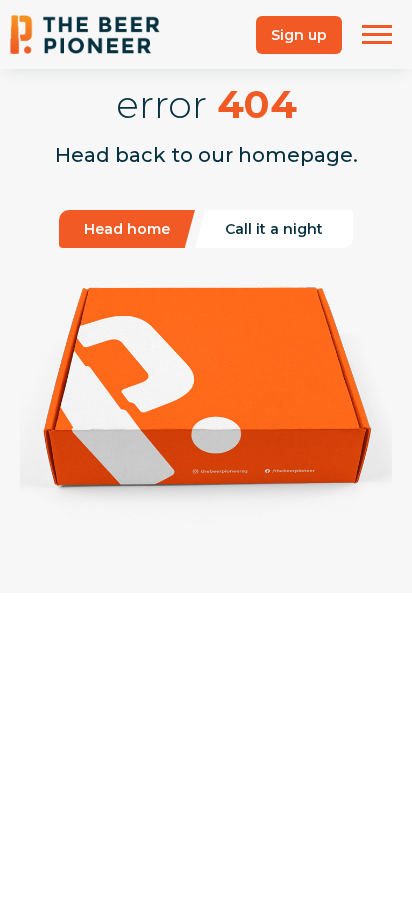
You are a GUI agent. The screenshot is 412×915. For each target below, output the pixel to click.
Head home (127, 229)
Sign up (299, 35)
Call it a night (274, 229)
